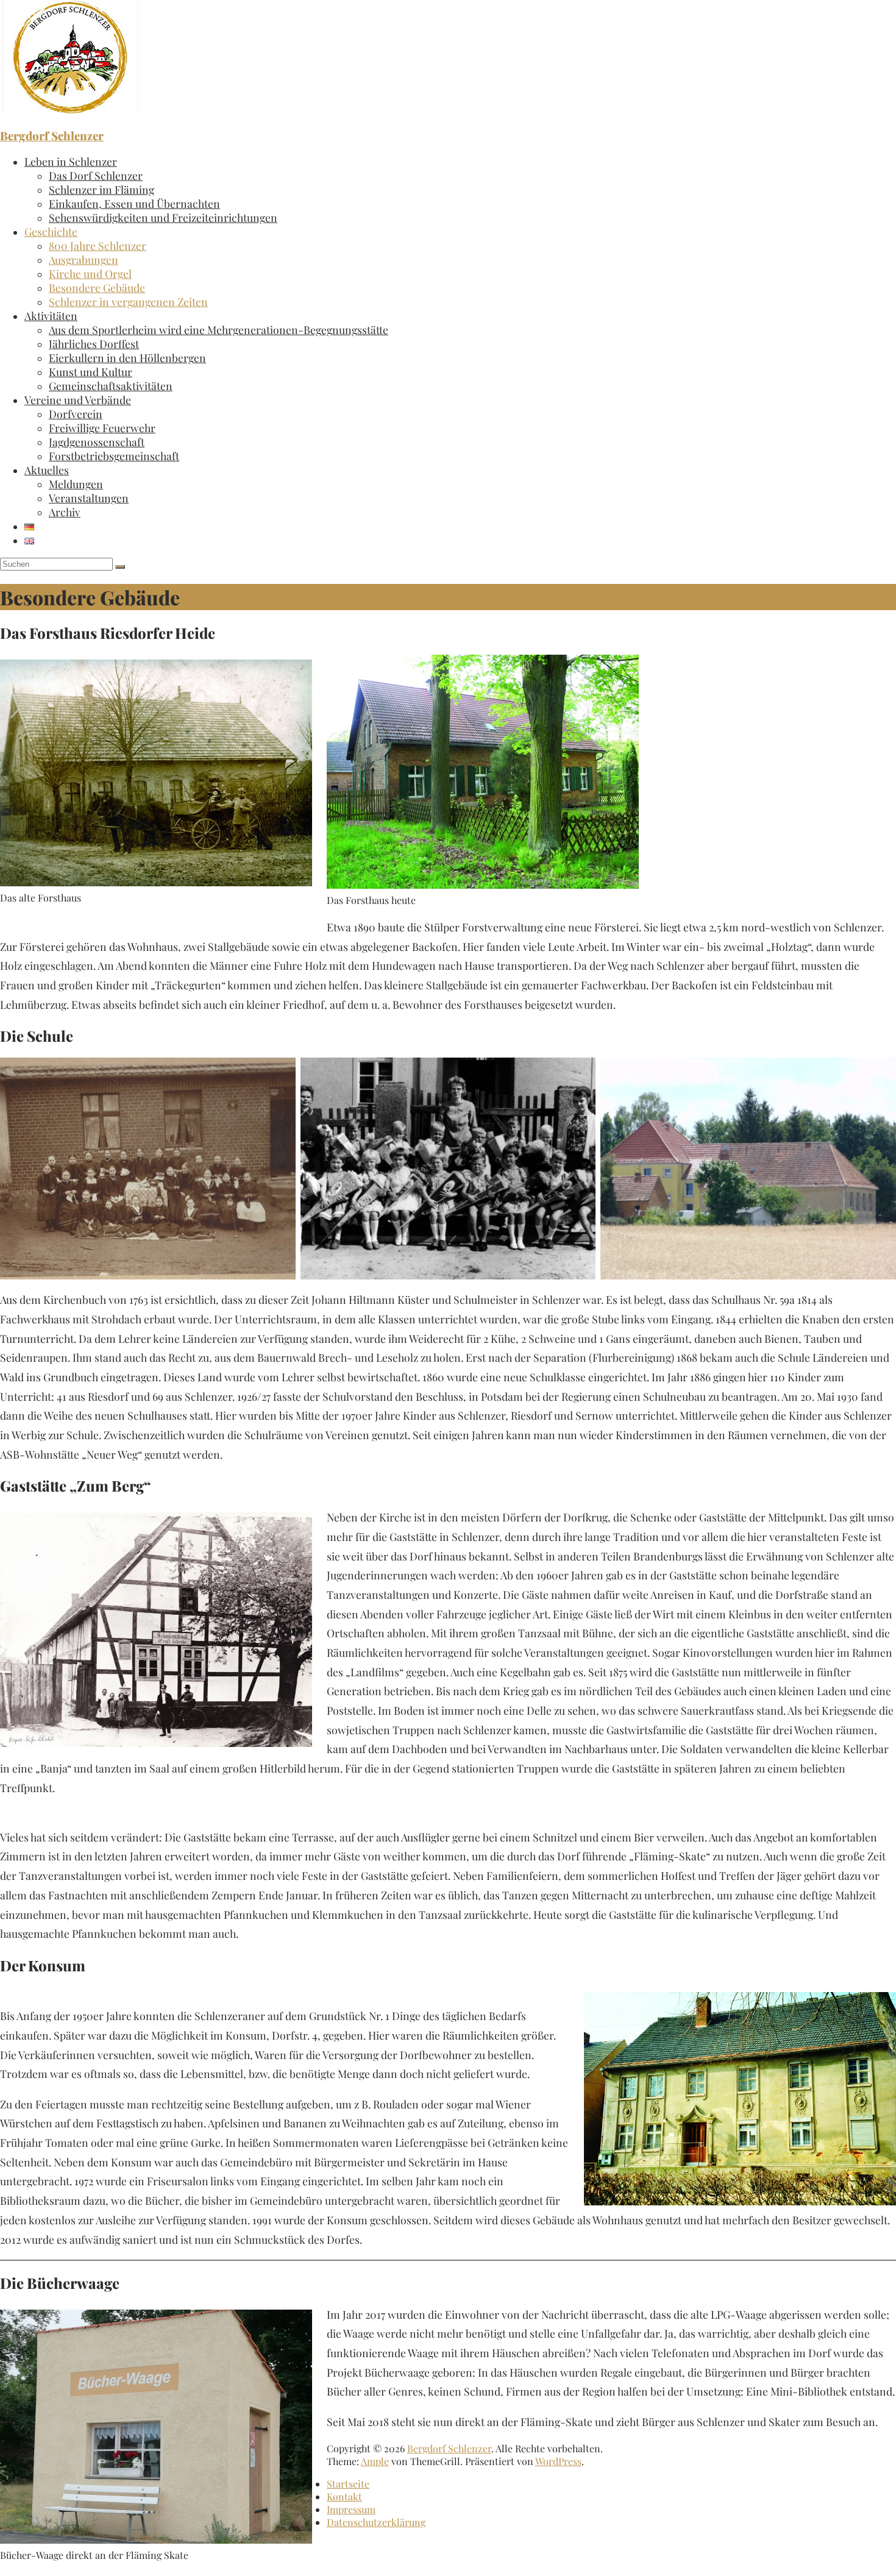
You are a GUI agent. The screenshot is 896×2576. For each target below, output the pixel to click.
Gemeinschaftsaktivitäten (111, 386)
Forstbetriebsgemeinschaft (114, 456)
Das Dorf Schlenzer (96, 175)
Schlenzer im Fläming (101, 189)
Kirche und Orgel (90, 273)
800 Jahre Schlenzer (98, 245)
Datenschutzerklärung (376, 2522)
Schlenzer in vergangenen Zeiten (128, 301)
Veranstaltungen (89, 498)
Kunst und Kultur (91, 372)
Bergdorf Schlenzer (52, 136)
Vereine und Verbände (78, 400)
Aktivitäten (51, 315)
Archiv (65, 512)
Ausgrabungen (84, 259)
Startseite (348, 2484)
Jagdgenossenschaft (97, 442)
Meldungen (76, 484)
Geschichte (51, 231)
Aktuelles (47, 470)
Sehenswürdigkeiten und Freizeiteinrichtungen (163, 217)
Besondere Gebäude (97, 287)
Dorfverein (76, 414)
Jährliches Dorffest (94, 343)
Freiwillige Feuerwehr (102, 428)
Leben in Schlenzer (71, 161)
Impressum (351, 2509)
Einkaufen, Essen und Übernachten (134, 203)
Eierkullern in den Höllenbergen (127, 358)
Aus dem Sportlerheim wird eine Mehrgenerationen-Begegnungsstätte (219, 329)
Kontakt (344, 2496)
